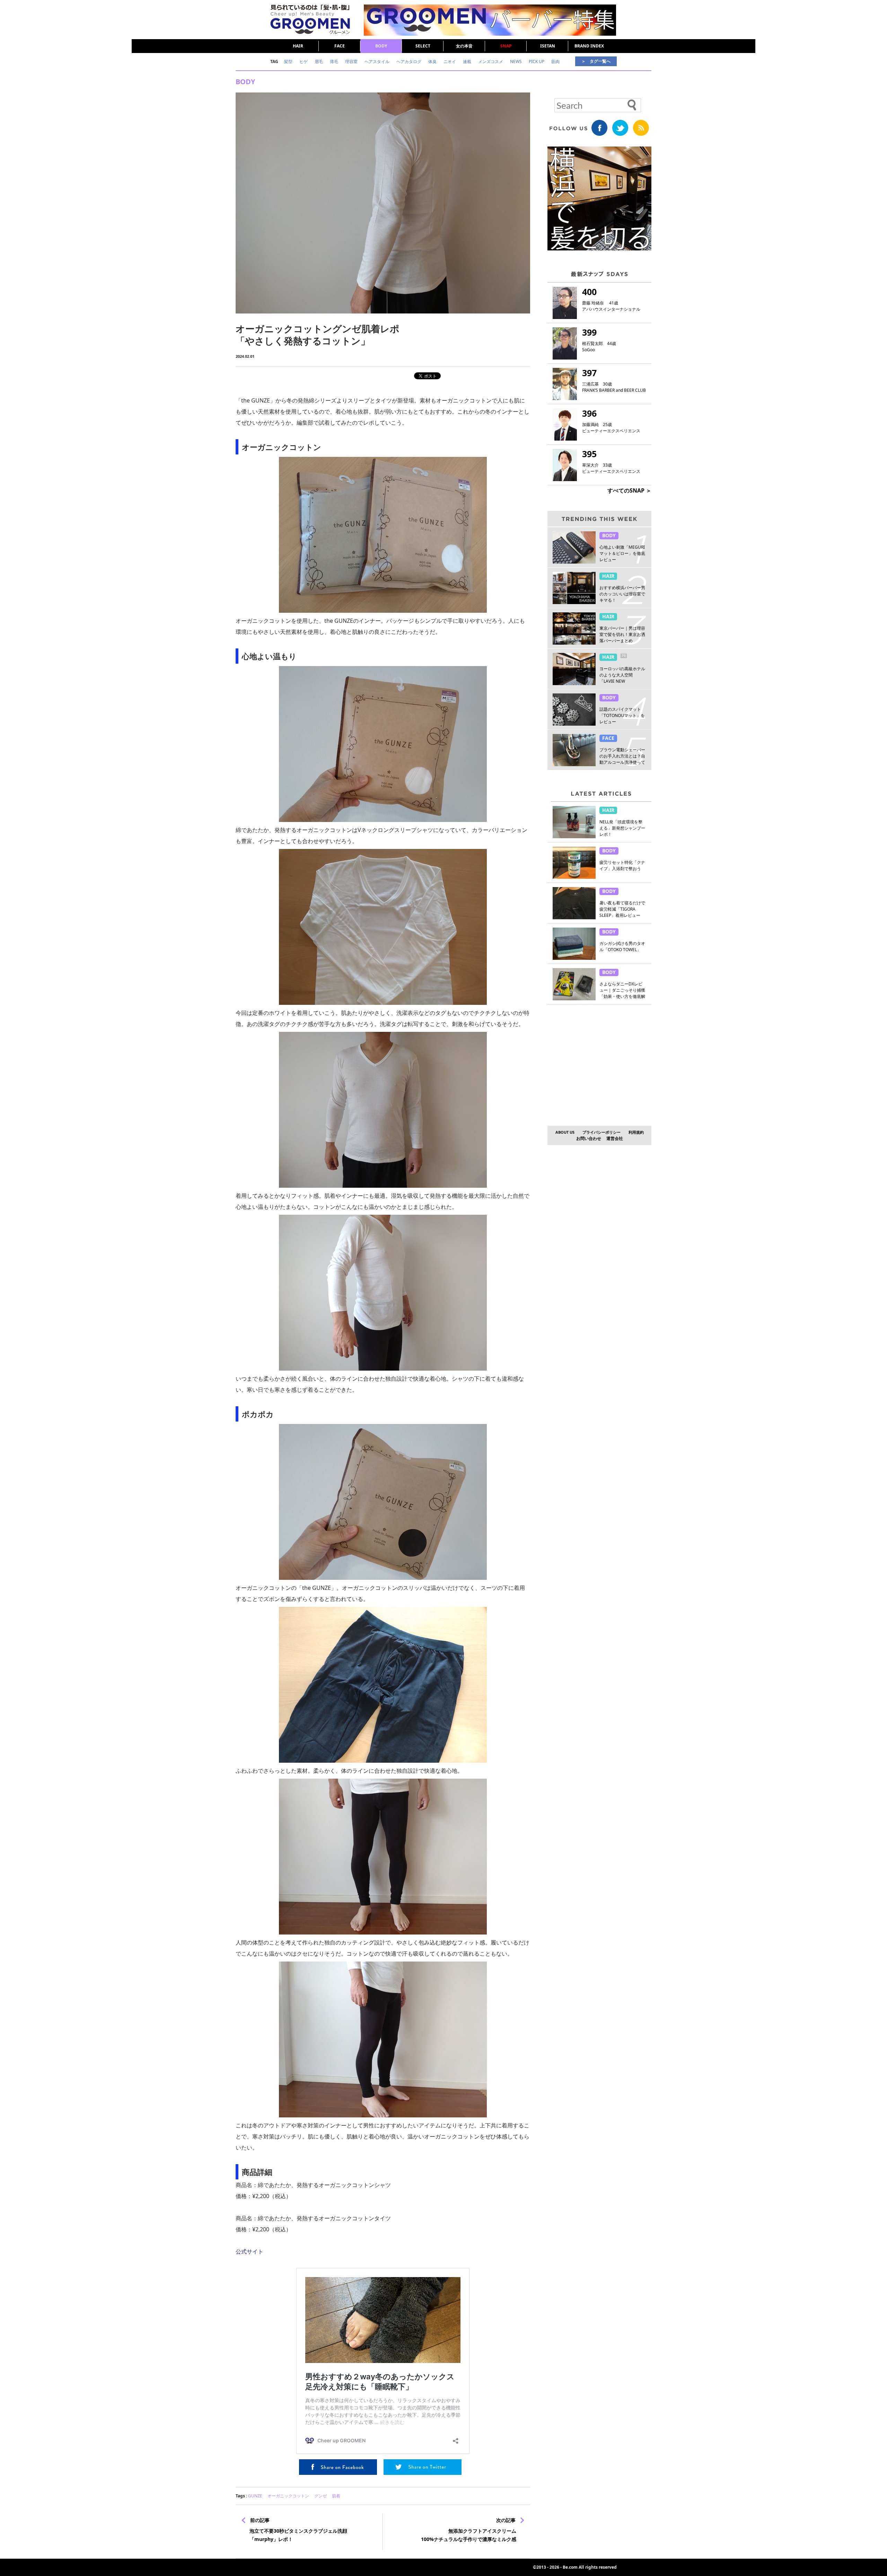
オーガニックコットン (288, 2496)
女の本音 (464, 46)
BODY (381, 46)
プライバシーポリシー (601, 1132)
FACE (340, 46)
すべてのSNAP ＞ (629, 490)
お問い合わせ (589, 1138)
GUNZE (255, 2496)
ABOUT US (565, 1132)
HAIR (298, 46)
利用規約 (636, 1132)
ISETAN (548, 46)
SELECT (423, 46)
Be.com (570, 2567)
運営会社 (615, 1138)
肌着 (336, 2496)
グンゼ (320, 2496)
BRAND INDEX (589, 46)
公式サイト (249, 2251)
